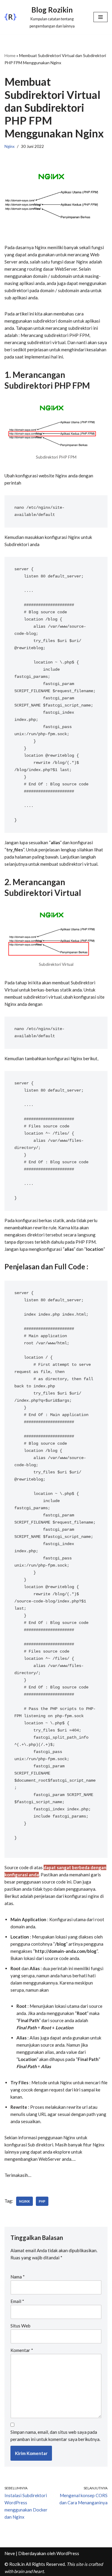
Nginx (10, 146)
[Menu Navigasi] (101, 17)
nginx (24, 2201)
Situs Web (20, 2326)
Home (10, 55)
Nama (18, 2277)
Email (17, 2301)
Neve (10, 2553)
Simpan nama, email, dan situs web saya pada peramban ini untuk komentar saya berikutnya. (55, 2436)
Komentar (22, 2350)
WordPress (68, 2553)
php (42, 2201)
